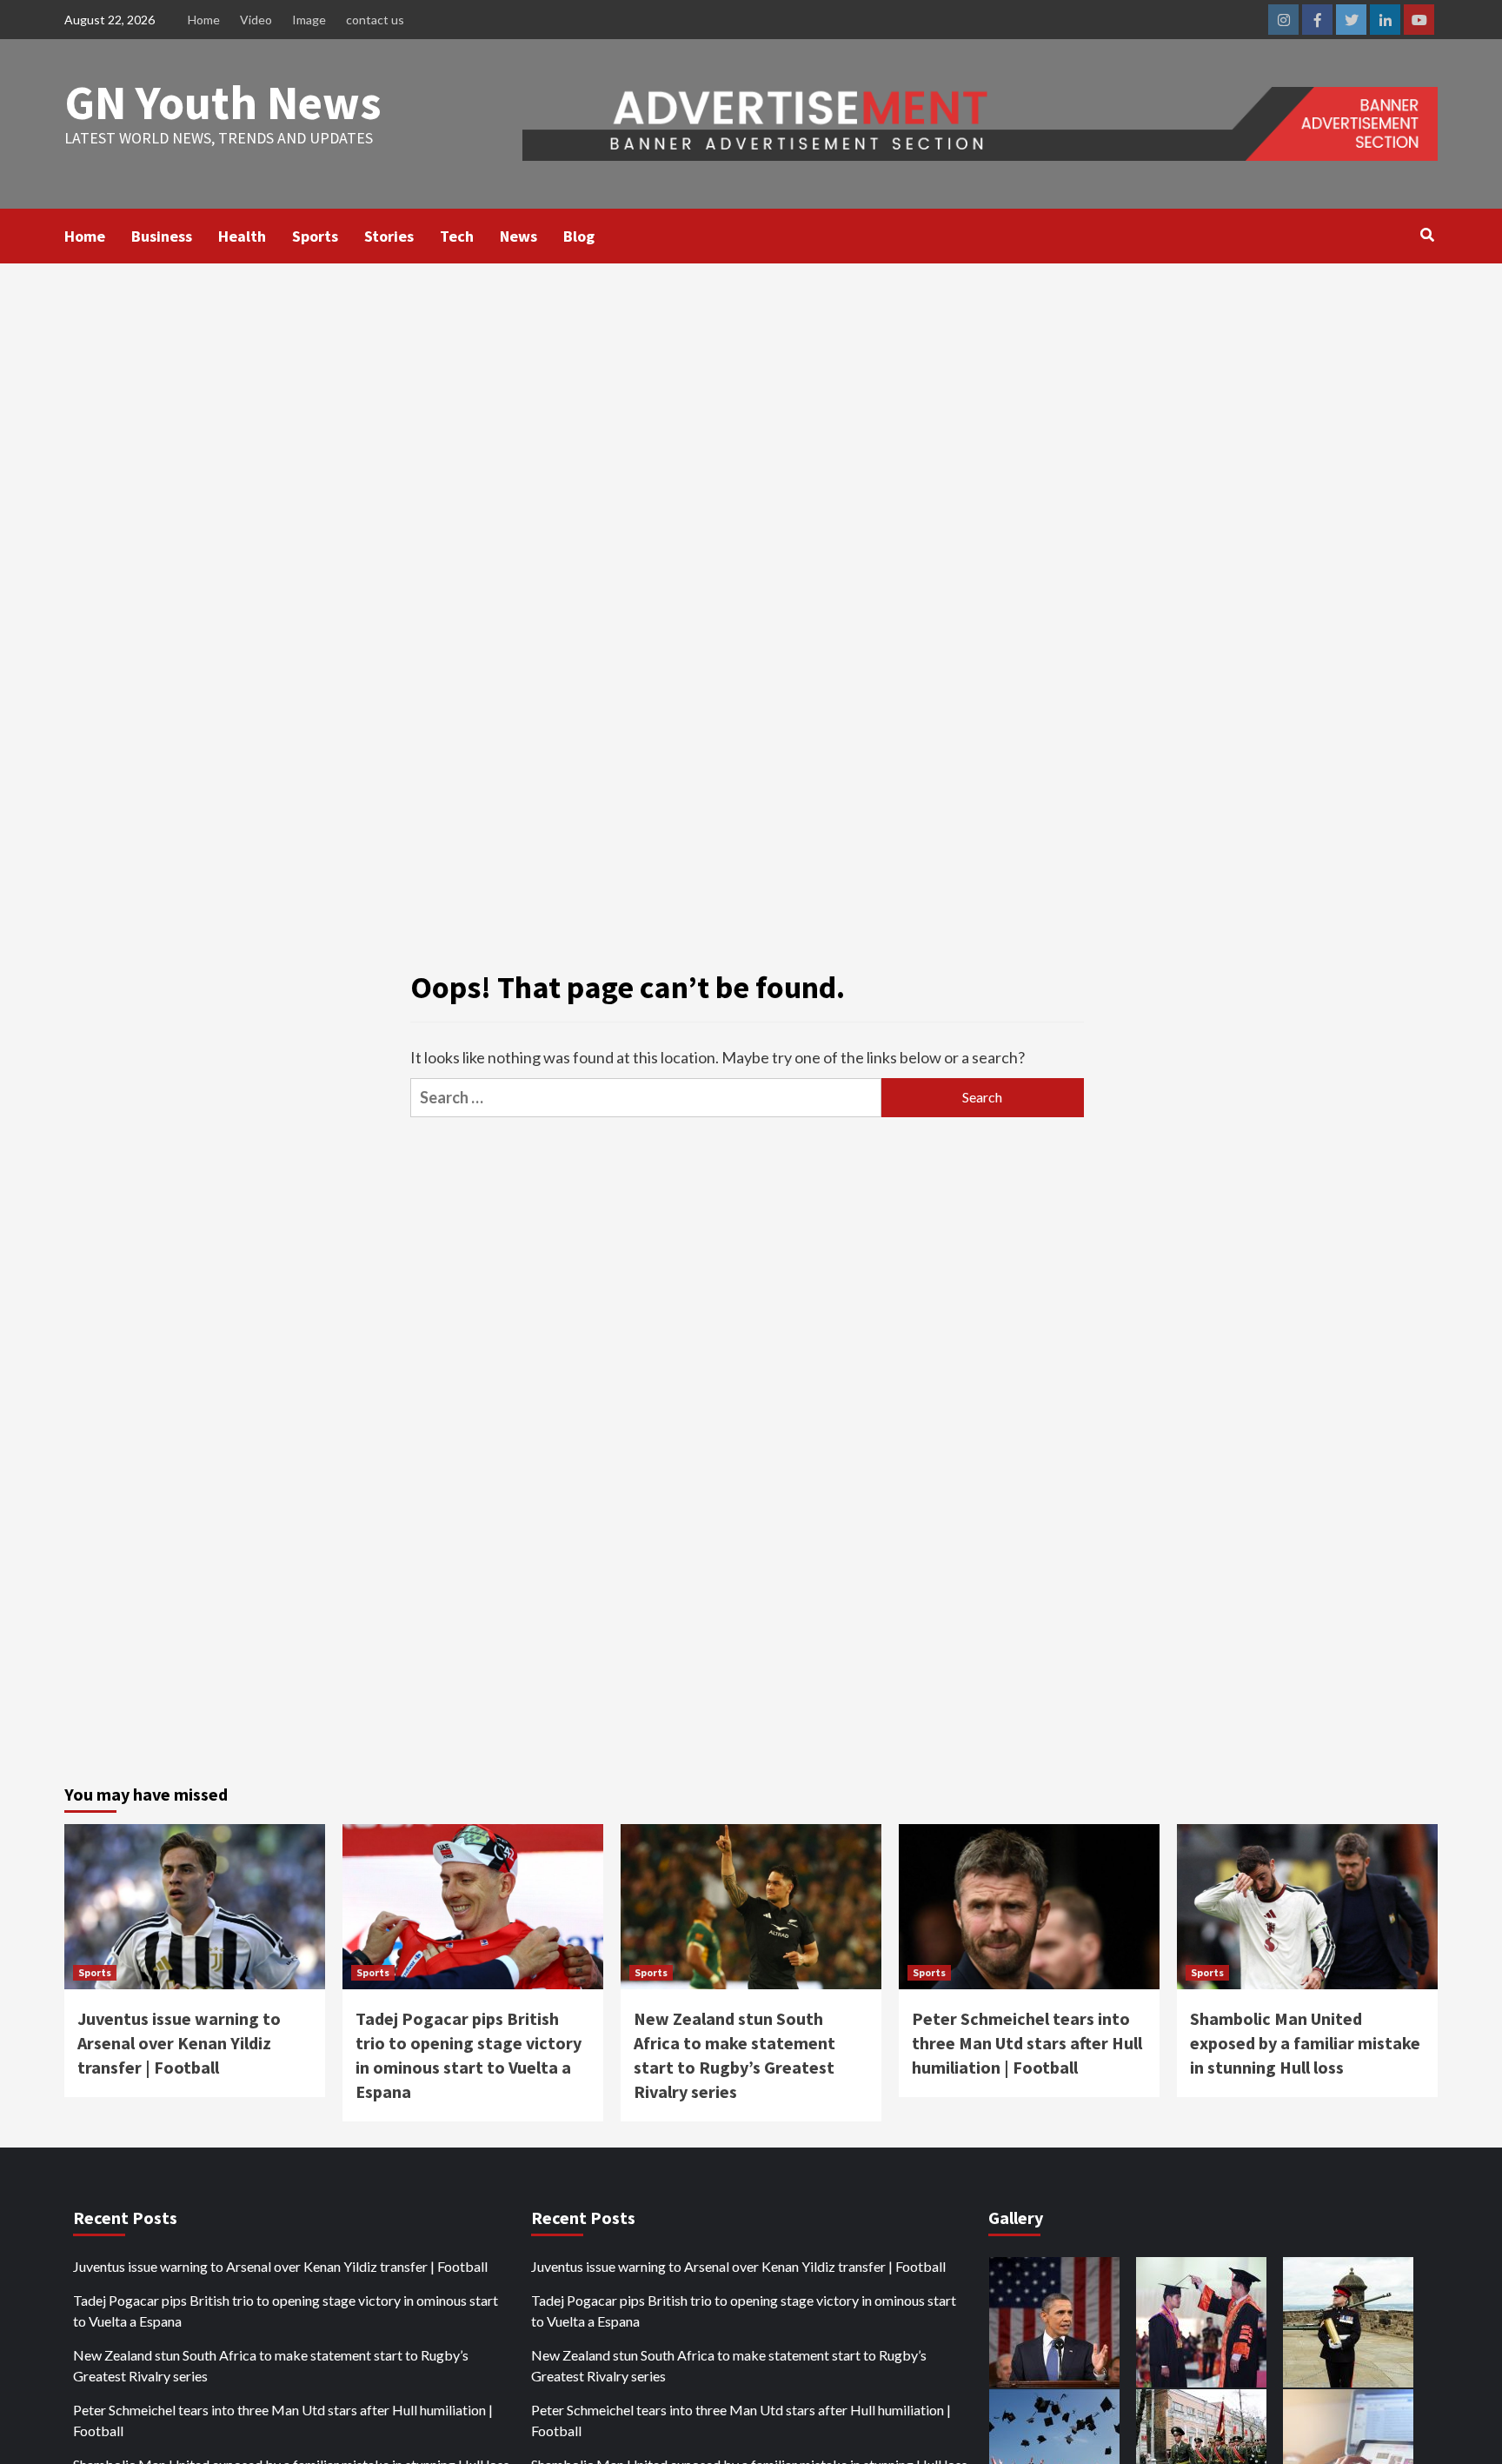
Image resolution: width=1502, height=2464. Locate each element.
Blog (579, 236)
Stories (389, 236)
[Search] (1427, 235)
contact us (375, 20)
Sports (315, 236)
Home (204, 20)
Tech (457, 236)
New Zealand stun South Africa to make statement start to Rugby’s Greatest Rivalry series (271, 2365)
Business (162, 236)
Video (256, 20)
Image (309, 20)
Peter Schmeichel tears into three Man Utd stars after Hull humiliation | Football (1027, 2043)
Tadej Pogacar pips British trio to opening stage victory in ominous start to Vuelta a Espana (286, 2311)
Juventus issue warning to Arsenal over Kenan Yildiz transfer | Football (179, 2043)
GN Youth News (223, 102)
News (518, 236)
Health (242, 236)
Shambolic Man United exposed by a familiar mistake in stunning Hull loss (1305, 2043)
